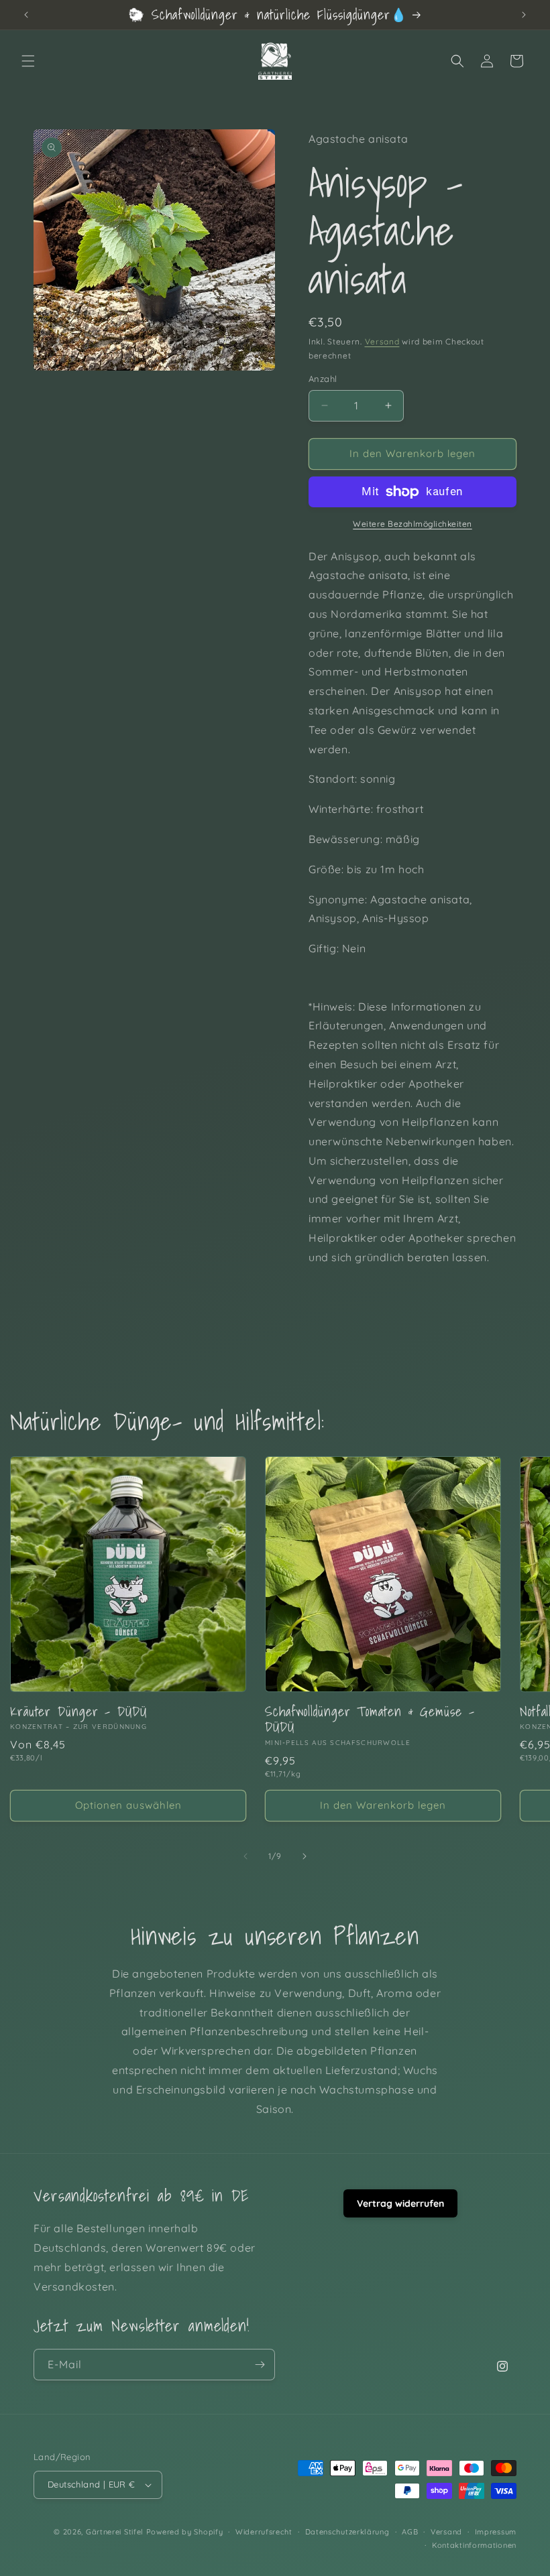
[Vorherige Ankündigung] (26, 15)
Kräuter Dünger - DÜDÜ (78, 1711)
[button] (28, 61)
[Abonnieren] (260, 2365)
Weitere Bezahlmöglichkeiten (412, 524)
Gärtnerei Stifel (115, 2532)
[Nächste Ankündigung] (524, 15)
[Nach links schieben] (245, 1856)
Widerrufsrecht (264, 2532)
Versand (382, 341)
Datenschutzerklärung (347, 2532)
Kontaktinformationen (474, 2545)
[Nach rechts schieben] (305, 1856)
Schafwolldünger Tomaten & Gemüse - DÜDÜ (370, 1719)
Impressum (496, 2532)
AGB (410, 2532)
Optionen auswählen (128, 1805)
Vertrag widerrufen (400, 2203)
